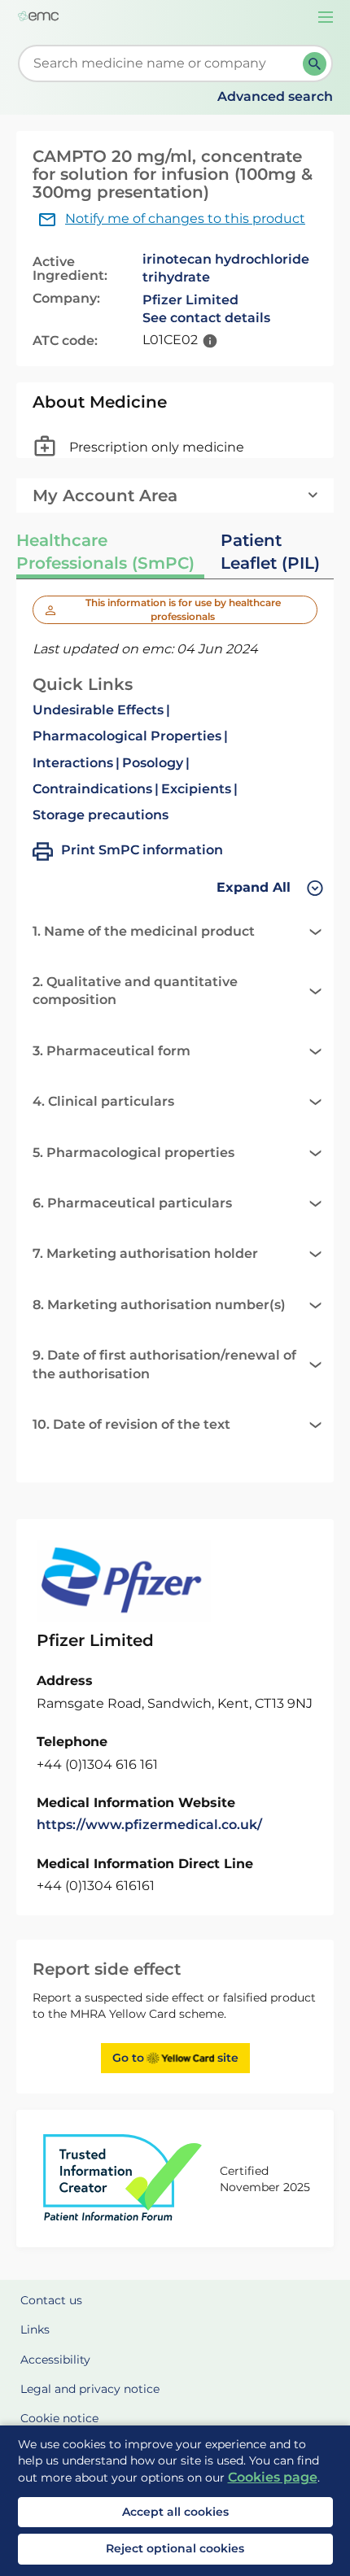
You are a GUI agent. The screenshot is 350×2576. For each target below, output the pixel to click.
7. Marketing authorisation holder (145, 1253)
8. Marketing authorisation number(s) (159, 1305)
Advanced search (275, 96)
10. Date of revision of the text (131, 1424)
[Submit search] (315, 64)
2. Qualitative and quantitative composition (135, 991)
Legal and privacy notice (90, 2389)
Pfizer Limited (190, 300)
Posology (153, 763)
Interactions (73, 763)
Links (35, 2329)
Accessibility (55, 2360)
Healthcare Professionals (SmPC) (105, 552)
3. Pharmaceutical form (112, 1051)
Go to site (175, 2058)
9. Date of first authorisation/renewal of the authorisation (164, 1364)
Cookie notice (59, 2418)
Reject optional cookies (175, 2548)
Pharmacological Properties (127, 736)
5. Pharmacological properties (133, 1153)
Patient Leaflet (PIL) (270, 552)
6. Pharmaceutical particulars (132, 1203)
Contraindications (92, 789)
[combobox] (164, 63)
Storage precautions (101, 815)
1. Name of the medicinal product (144, 931)
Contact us (51, 2300)
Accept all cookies (175, 2512)
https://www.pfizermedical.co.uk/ (149, 1825)
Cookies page (273, 2477)
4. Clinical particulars (103, 1101)
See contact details (206, 318)
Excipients (196, 789)
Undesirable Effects (98, 710)
